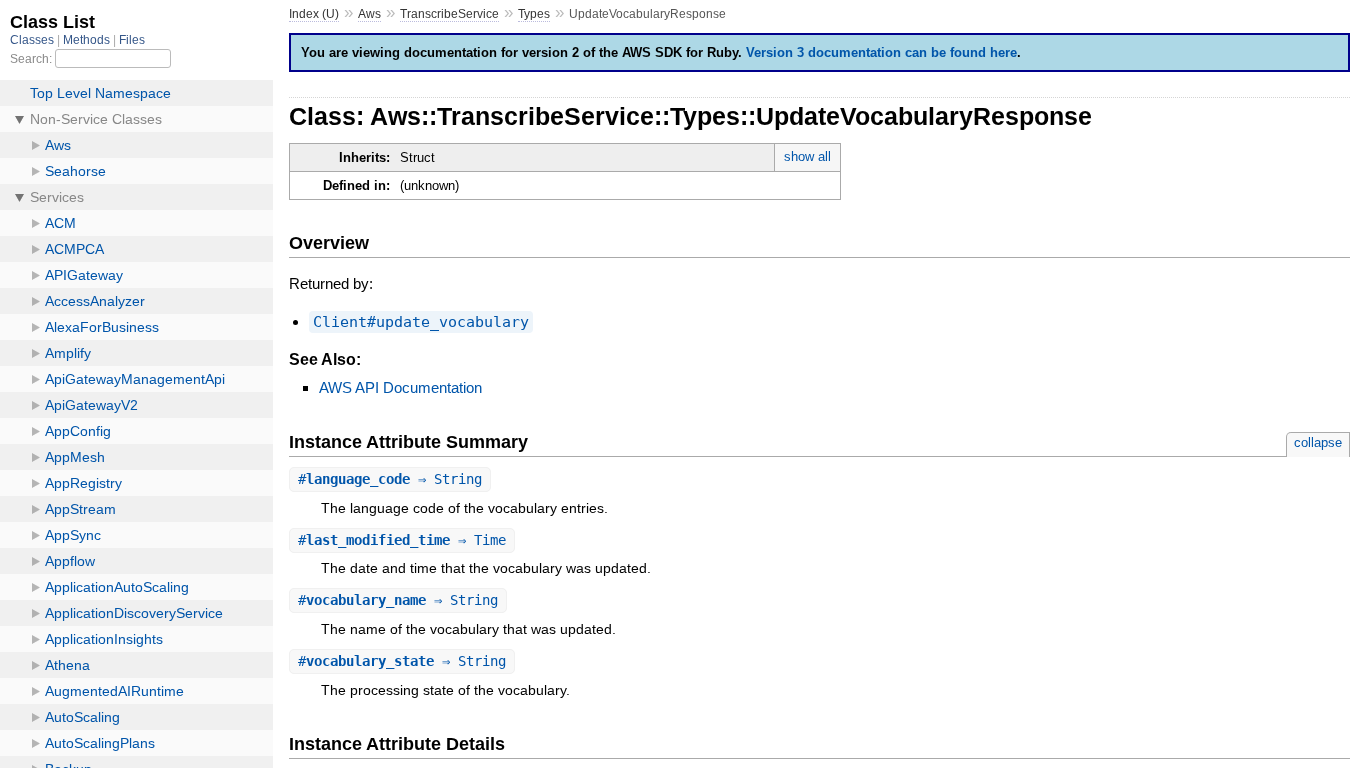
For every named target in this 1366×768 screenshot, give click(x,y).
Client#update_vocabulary (421, 322)
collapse (1318, 442)
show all (807, 156)
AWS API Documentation (400, 387)
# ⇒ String (390, 479)
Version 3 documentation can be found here (881, 52)
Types (534, 14)
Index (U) (314, 14)
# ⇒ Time (402, 540)
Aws (369, 14)
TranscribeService (449, 14)
